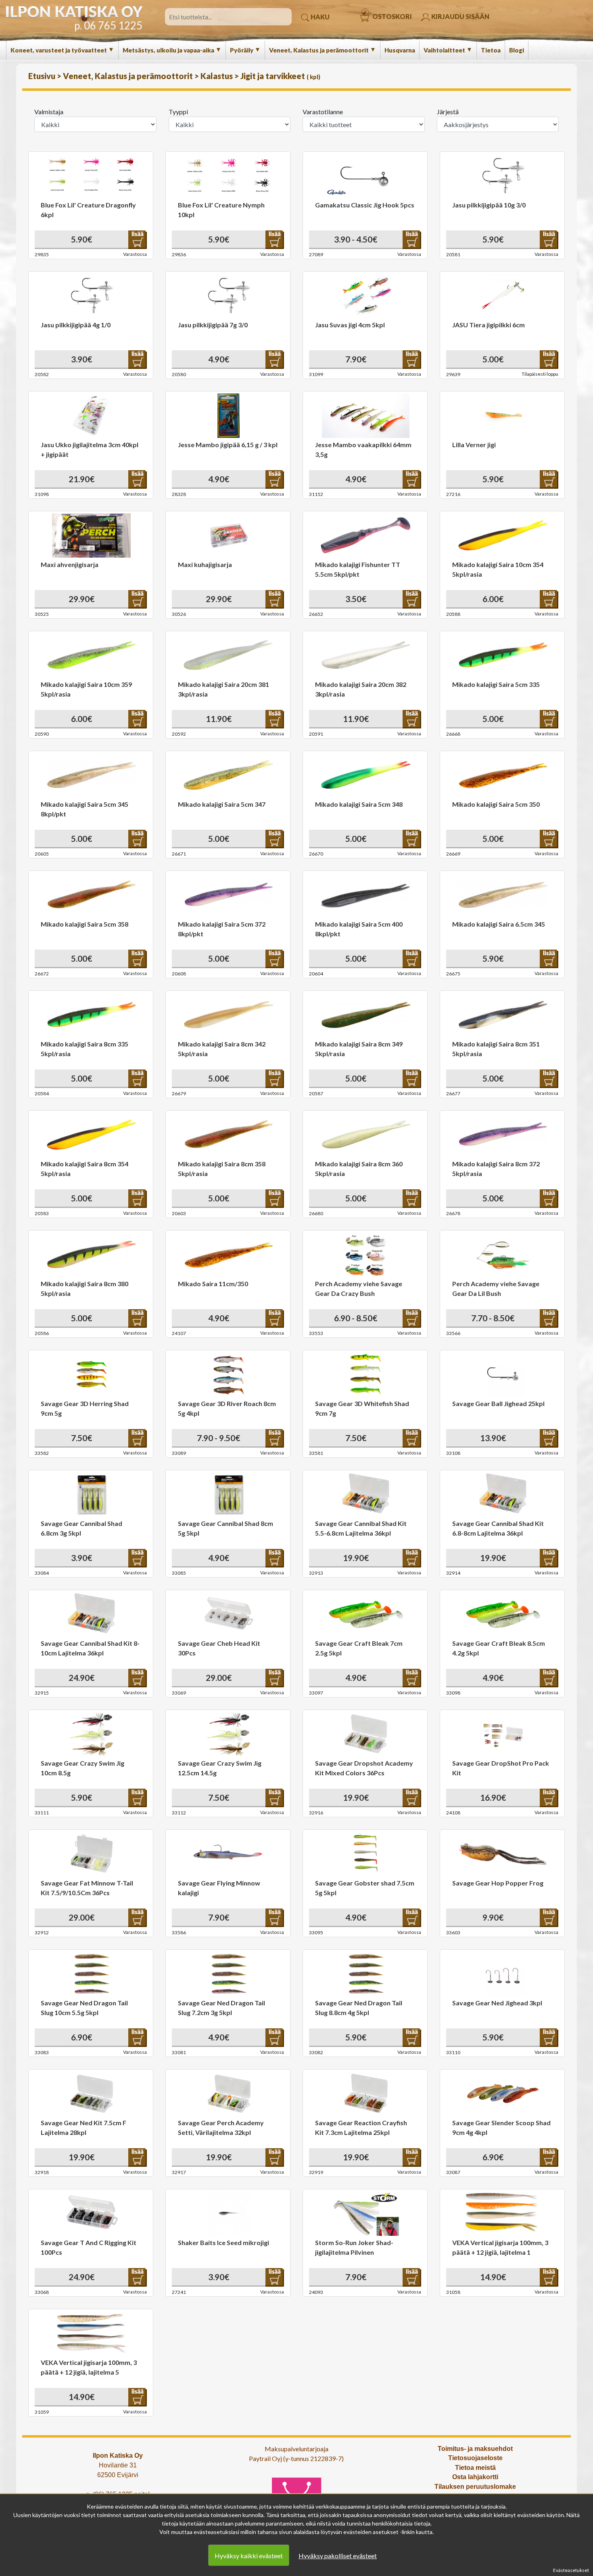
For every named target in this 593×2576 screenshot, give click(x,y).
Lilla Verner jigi (474, 445)
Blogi (517, 50)
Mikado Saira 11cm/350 (213, 1284)
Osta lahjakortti (475, 2477)
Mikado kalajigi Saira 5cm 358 (85, 924)
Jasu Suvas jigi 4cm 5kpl (350, 325)
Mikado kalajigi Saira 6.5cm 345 (499, 924)
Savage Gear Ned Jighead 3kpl (497, 2003)
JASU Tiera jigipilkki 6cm (489, 325)
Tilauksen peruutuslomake (475, 2487)
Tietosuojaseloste (475, 2458)
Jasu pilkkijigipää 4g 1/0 (76, 325)
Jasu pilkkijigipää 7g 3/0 (213, 325)
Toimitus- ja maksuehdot (475, 2449)
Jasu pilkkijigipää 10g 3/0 (489, 205)
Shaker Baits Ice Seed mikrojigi (223, 2242)
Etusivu (43, 76)
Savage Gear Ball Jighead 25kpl (498, 1403)
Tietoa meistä (475, 2468)
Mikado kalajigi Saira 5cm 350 (496, 804)
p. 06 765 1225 (108, 25)
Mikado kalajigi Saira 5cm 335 (496, 684)
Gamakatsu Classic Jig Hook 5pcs (365, 205)
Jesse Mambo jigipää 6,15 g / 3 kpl (228, 445)
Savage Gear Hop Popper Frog (498, 1883)
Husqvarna (400, 50)
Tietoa (491, 50)
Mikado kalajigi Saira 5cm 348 (359, 804)
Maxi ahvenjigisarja (70, 564)
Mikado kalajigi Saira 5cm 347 (222, 804)
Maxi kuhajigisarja (205, 564)
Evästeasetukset (571, 2570)
